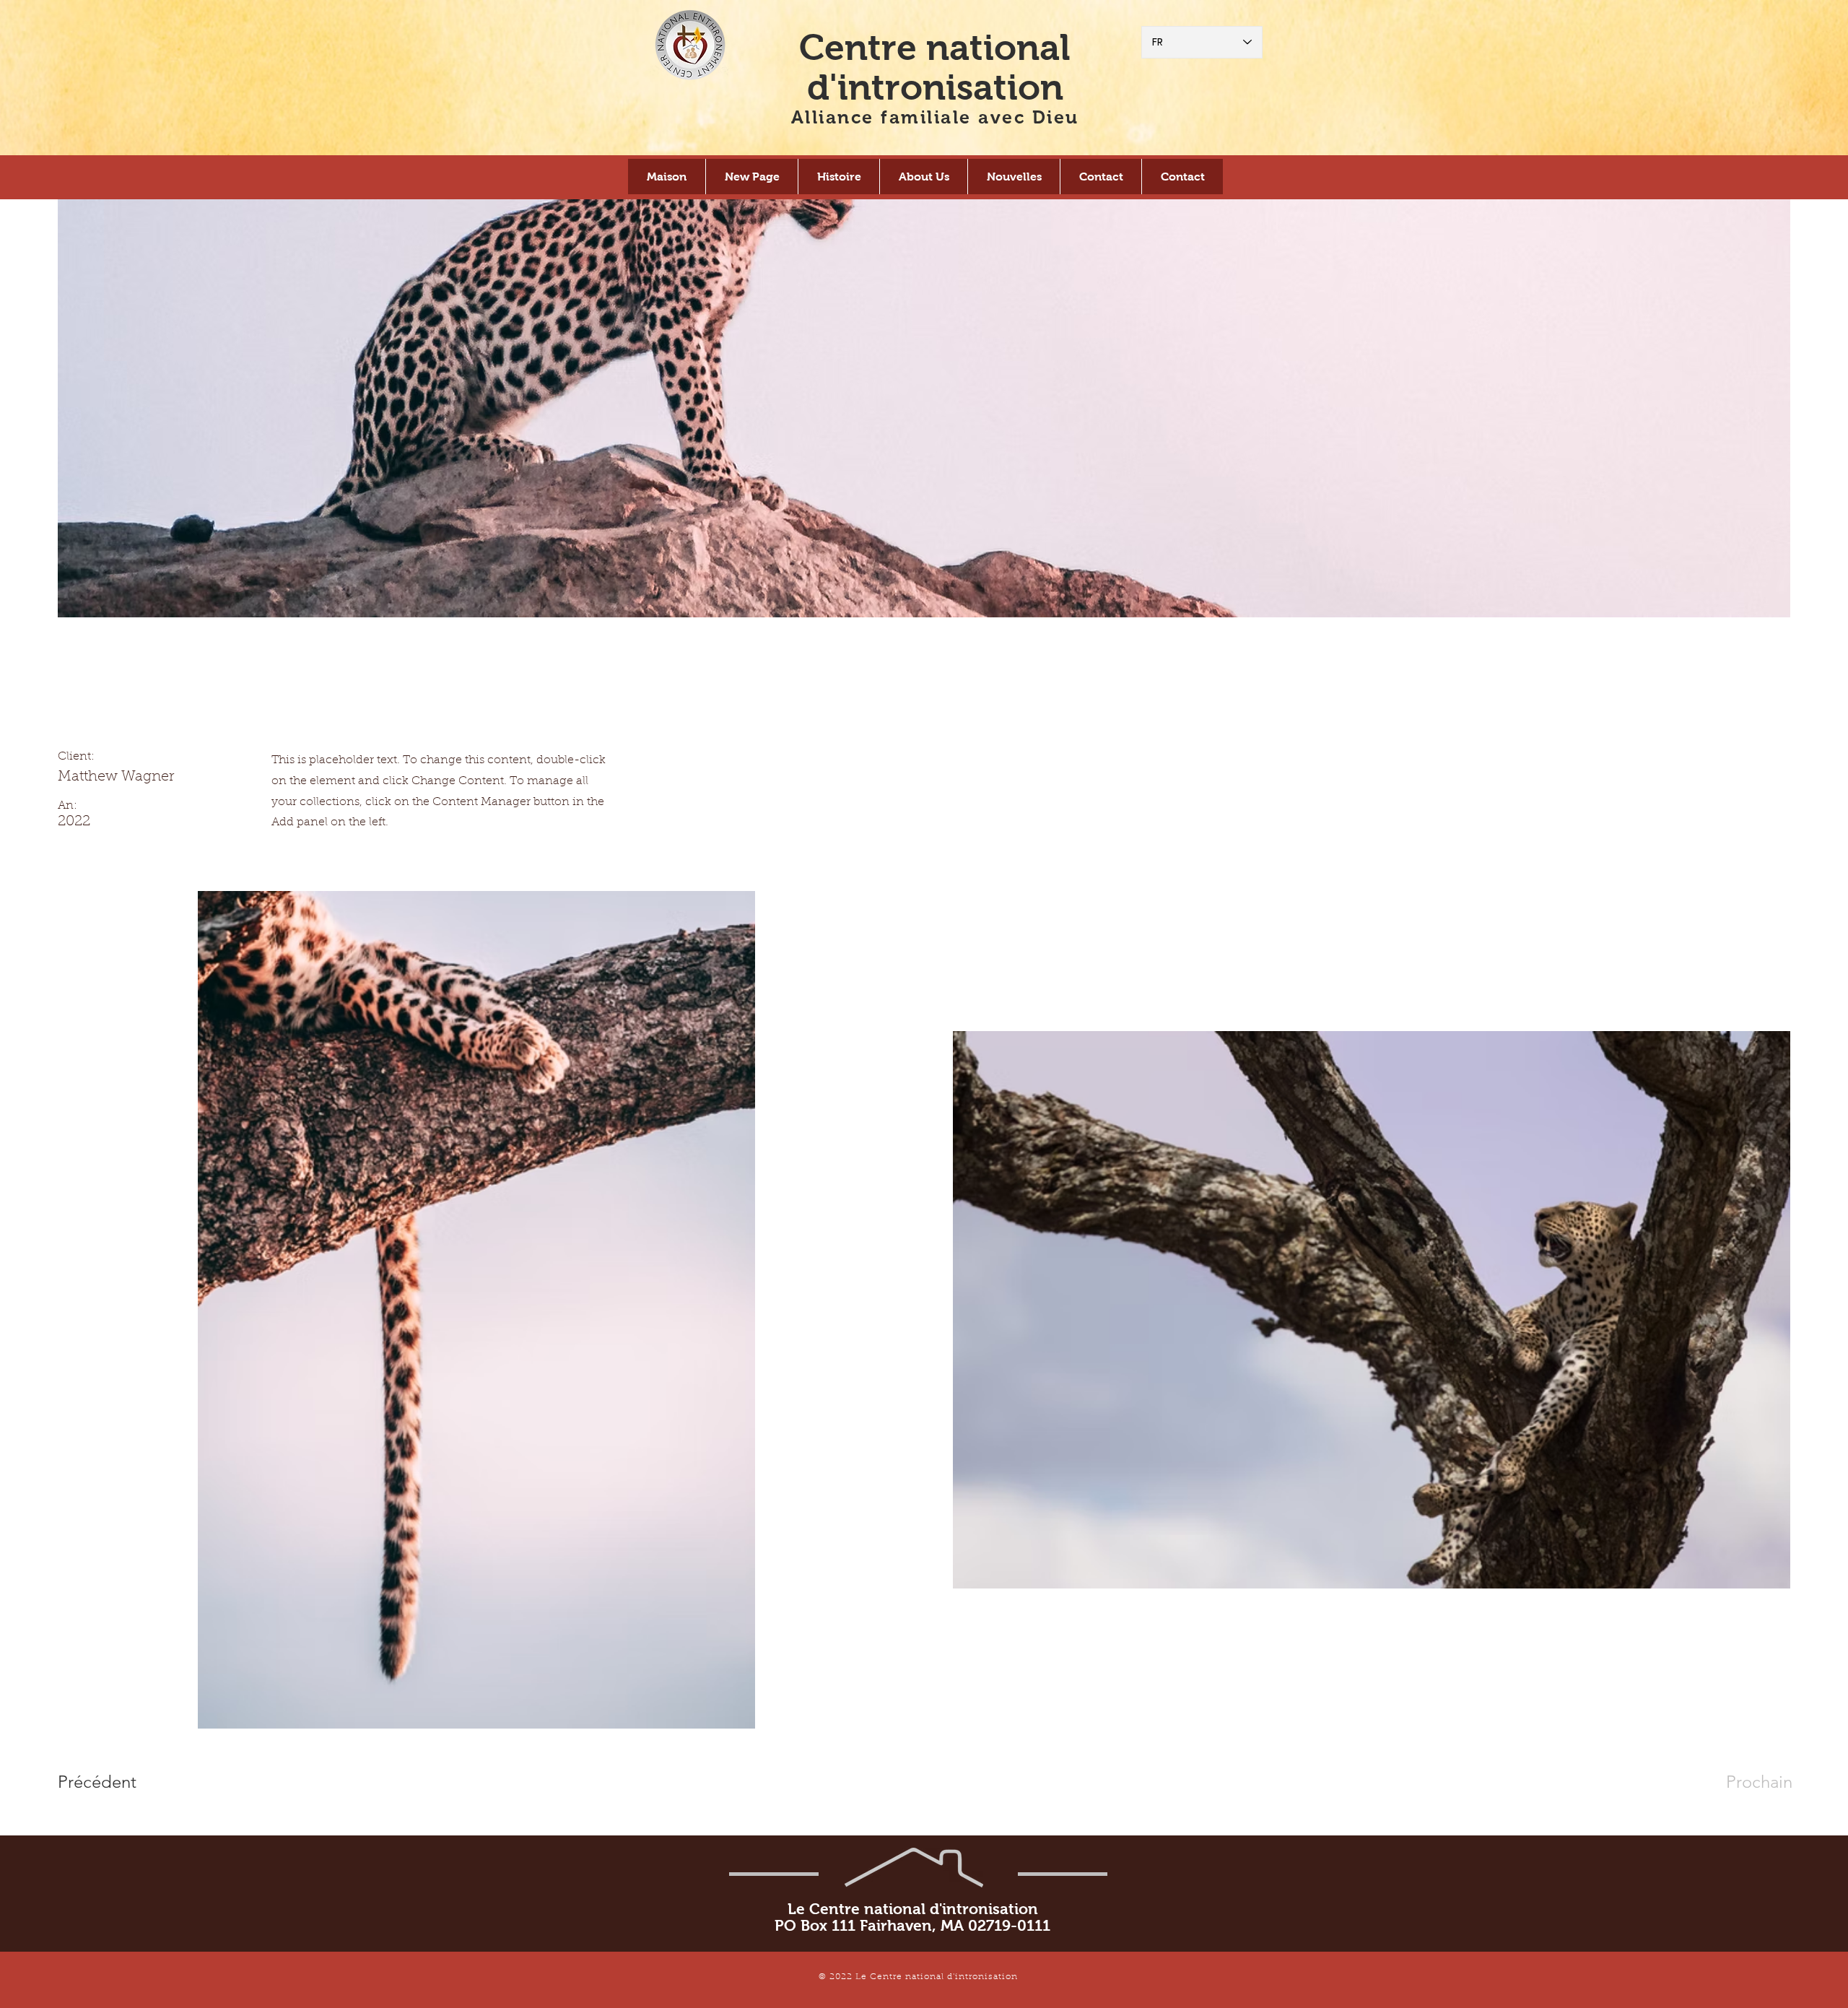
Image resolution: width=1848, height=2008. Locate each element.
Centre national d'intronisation (935, 67)
